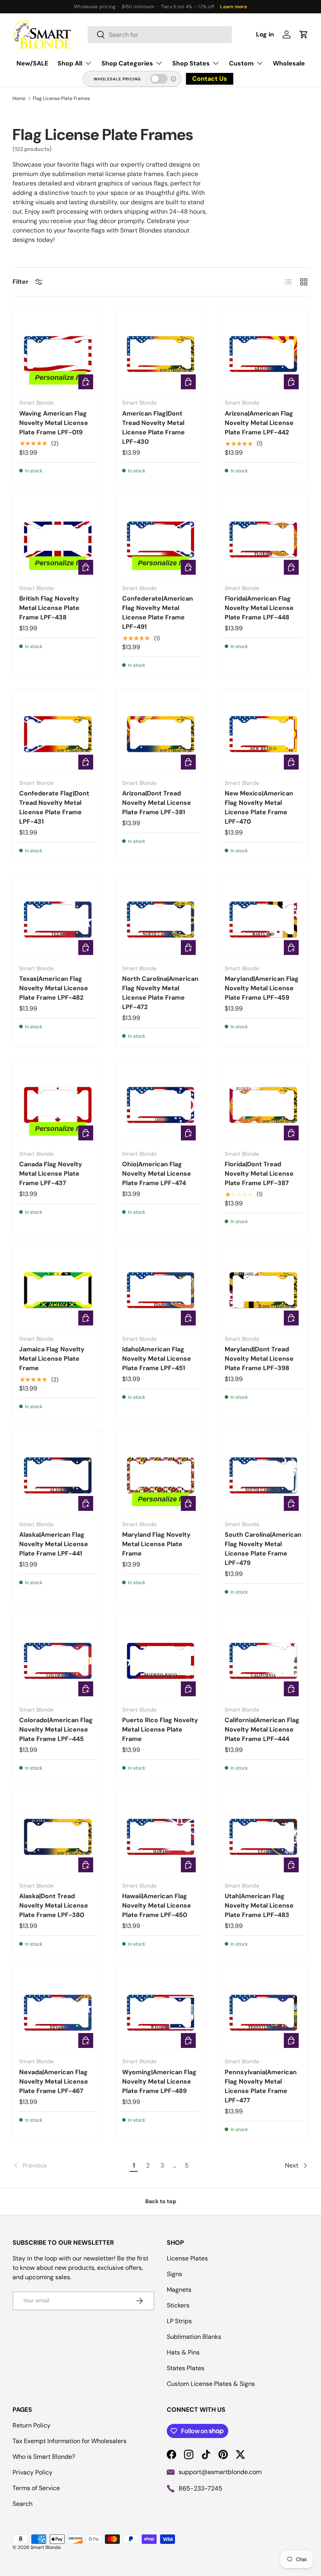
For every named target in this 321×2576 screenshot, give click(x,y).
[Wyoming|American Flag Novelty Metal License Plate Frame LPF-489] (161, 2013)
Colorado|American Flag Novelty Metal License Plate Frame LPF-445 (56, 1729)
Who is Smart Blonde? (44, 2457)
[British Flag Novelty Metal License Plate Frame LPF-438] (58, 540)
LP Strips (179, 2321)
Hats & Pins (183, 2352)
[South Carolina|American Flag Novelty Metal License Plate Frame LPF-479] (263, 1475)
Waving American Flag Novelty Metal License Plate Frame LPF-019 (54, 423)
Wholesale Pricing (117, 79)
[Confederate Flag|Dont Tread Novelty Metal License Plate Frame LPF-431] (58, 734)
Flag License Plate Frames (61, 98)
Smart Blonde (46, 2547)
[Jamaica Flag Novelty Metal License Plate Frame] (58, 1290)
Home (19, 98)
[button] (304, 34)
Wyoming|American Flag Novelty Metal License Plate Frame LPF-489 (159, 2081)
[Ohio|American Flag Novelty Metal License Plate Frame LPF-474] (161, 1105)
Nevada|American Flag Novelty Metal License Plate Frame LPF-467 (54, 2081)
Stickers (178, 2305)
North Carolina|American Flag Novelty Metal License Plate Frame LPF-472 (160, 993)
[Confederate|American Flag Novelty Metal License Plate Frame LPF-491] (161, 540)
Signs (174, 2274)
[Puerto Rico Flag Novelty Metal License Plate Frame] (161, 1661)
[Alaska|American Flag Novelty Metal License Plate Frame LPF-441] (58, 1475)
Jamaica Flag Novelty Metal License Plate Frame (52, 1359)
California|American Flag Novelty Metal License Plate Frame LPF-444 (262, 1729)
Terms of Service (36, 2488)
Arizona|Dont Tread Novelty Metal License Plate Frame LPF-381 (157, 803)
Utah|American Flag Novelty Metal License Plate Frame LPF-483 (259, 1905)
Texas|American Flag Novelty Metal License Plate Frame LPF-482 (54, 988)
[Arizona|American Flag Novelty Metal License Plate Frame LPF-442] (263, 354)
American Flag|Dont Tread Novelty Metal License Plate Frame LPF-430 (153, 428)
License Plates (187, 2258)
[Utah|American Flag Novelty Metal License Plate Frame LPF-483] (263, 1837)
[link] (70, 2166)
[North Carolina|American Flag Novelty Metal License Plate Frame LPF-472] (161, 919)
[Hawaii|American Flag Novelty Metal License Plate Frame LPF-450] (161, 1837)
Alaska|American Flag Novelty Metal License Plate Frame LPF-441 (54, 1544)
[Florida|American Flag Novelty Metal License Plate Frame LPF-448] (263, 540)
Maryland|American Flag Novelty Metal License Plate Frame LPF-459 (262, 988)
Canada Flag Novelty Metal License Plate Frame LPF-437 (51, 1174)
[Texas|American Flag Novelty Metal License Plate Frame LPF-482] (58, 919)
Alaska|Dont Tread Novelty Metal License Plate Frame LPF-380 (54, 1905)
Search (23, 2504)
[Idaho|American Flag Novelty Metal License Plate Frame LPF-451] (161, 1290)
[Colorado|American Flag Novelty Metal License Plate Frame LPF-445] (58, 1661)
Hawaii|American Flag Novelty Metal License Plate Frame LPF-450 (157, 1905)
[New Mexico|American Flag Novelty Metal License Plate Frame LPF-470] (263, 734)
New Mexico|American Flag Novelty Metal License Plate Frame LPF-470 (259, 807)
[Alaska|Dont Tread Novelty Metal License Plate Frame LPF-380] (58, 1837)
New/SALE (32, 63)
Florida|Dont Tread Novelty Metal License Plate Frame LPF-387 (259, 1174)
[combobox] (160, 35)
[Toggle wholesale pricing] (159, 79)
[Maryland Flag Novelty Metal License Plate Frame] (161, 1475)
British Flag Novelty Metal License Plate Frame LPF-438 (49, 608)
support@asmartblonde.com (220, 2472)
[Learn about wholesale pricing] (174, 79)
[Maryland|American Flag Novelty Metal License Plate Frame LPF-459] (263, 919)
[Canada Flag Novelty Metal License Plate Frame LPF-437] (58, 1105)
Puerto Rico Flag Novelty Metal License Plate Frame (160, 1729)
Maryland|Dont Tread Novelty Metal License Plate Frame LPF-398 (259, 1359)
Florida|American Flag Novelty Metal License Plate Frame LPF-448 (259, 608)
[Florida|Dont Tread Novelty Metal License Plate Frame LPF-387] (263, 1105)
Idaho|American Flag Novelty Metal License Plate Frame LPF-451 (157, 1359)
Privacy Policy (32, 2472)
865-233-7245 (200, 2488)
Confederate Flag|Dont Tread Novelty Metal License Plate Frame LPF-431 (54, 807)
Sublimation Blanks (194, 2337)
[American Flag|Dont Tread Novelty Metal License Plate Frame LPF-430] (161, 354)
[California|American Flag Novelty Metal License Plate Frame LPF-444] (263, 1661)
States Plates (186, 2368)
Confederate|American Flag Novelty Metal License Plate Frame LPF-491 (158, 613)
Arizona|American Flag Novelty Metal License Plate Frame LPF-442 (259, 423)
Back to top (161, 2201)
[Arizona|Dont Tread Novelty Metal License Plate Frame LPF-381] (161, 734)
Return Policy (32, 2425)
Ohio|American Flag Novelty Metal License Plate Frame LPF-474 (157, 1174)
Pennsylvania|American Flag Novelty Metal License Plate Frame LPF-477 (261, 2086)
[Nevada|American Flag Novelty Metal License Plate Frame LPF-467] (58, 2013)
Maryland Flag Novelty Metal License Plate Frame (156, 1544)
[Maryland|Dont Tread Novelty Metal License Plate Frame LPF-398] (263, 1290)
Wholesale (289, 63)
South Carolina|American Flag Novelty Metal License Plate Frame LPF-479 (263, 1549)
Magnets (179, 2290)
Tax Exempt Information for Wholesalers (69, 2441)
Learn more (233, 7)
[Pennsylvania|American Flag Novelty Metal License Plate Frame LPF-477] (263, 2013)
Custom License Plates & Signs (211, 2384)
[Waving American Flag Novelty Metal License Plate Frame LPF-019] (58, 354)
